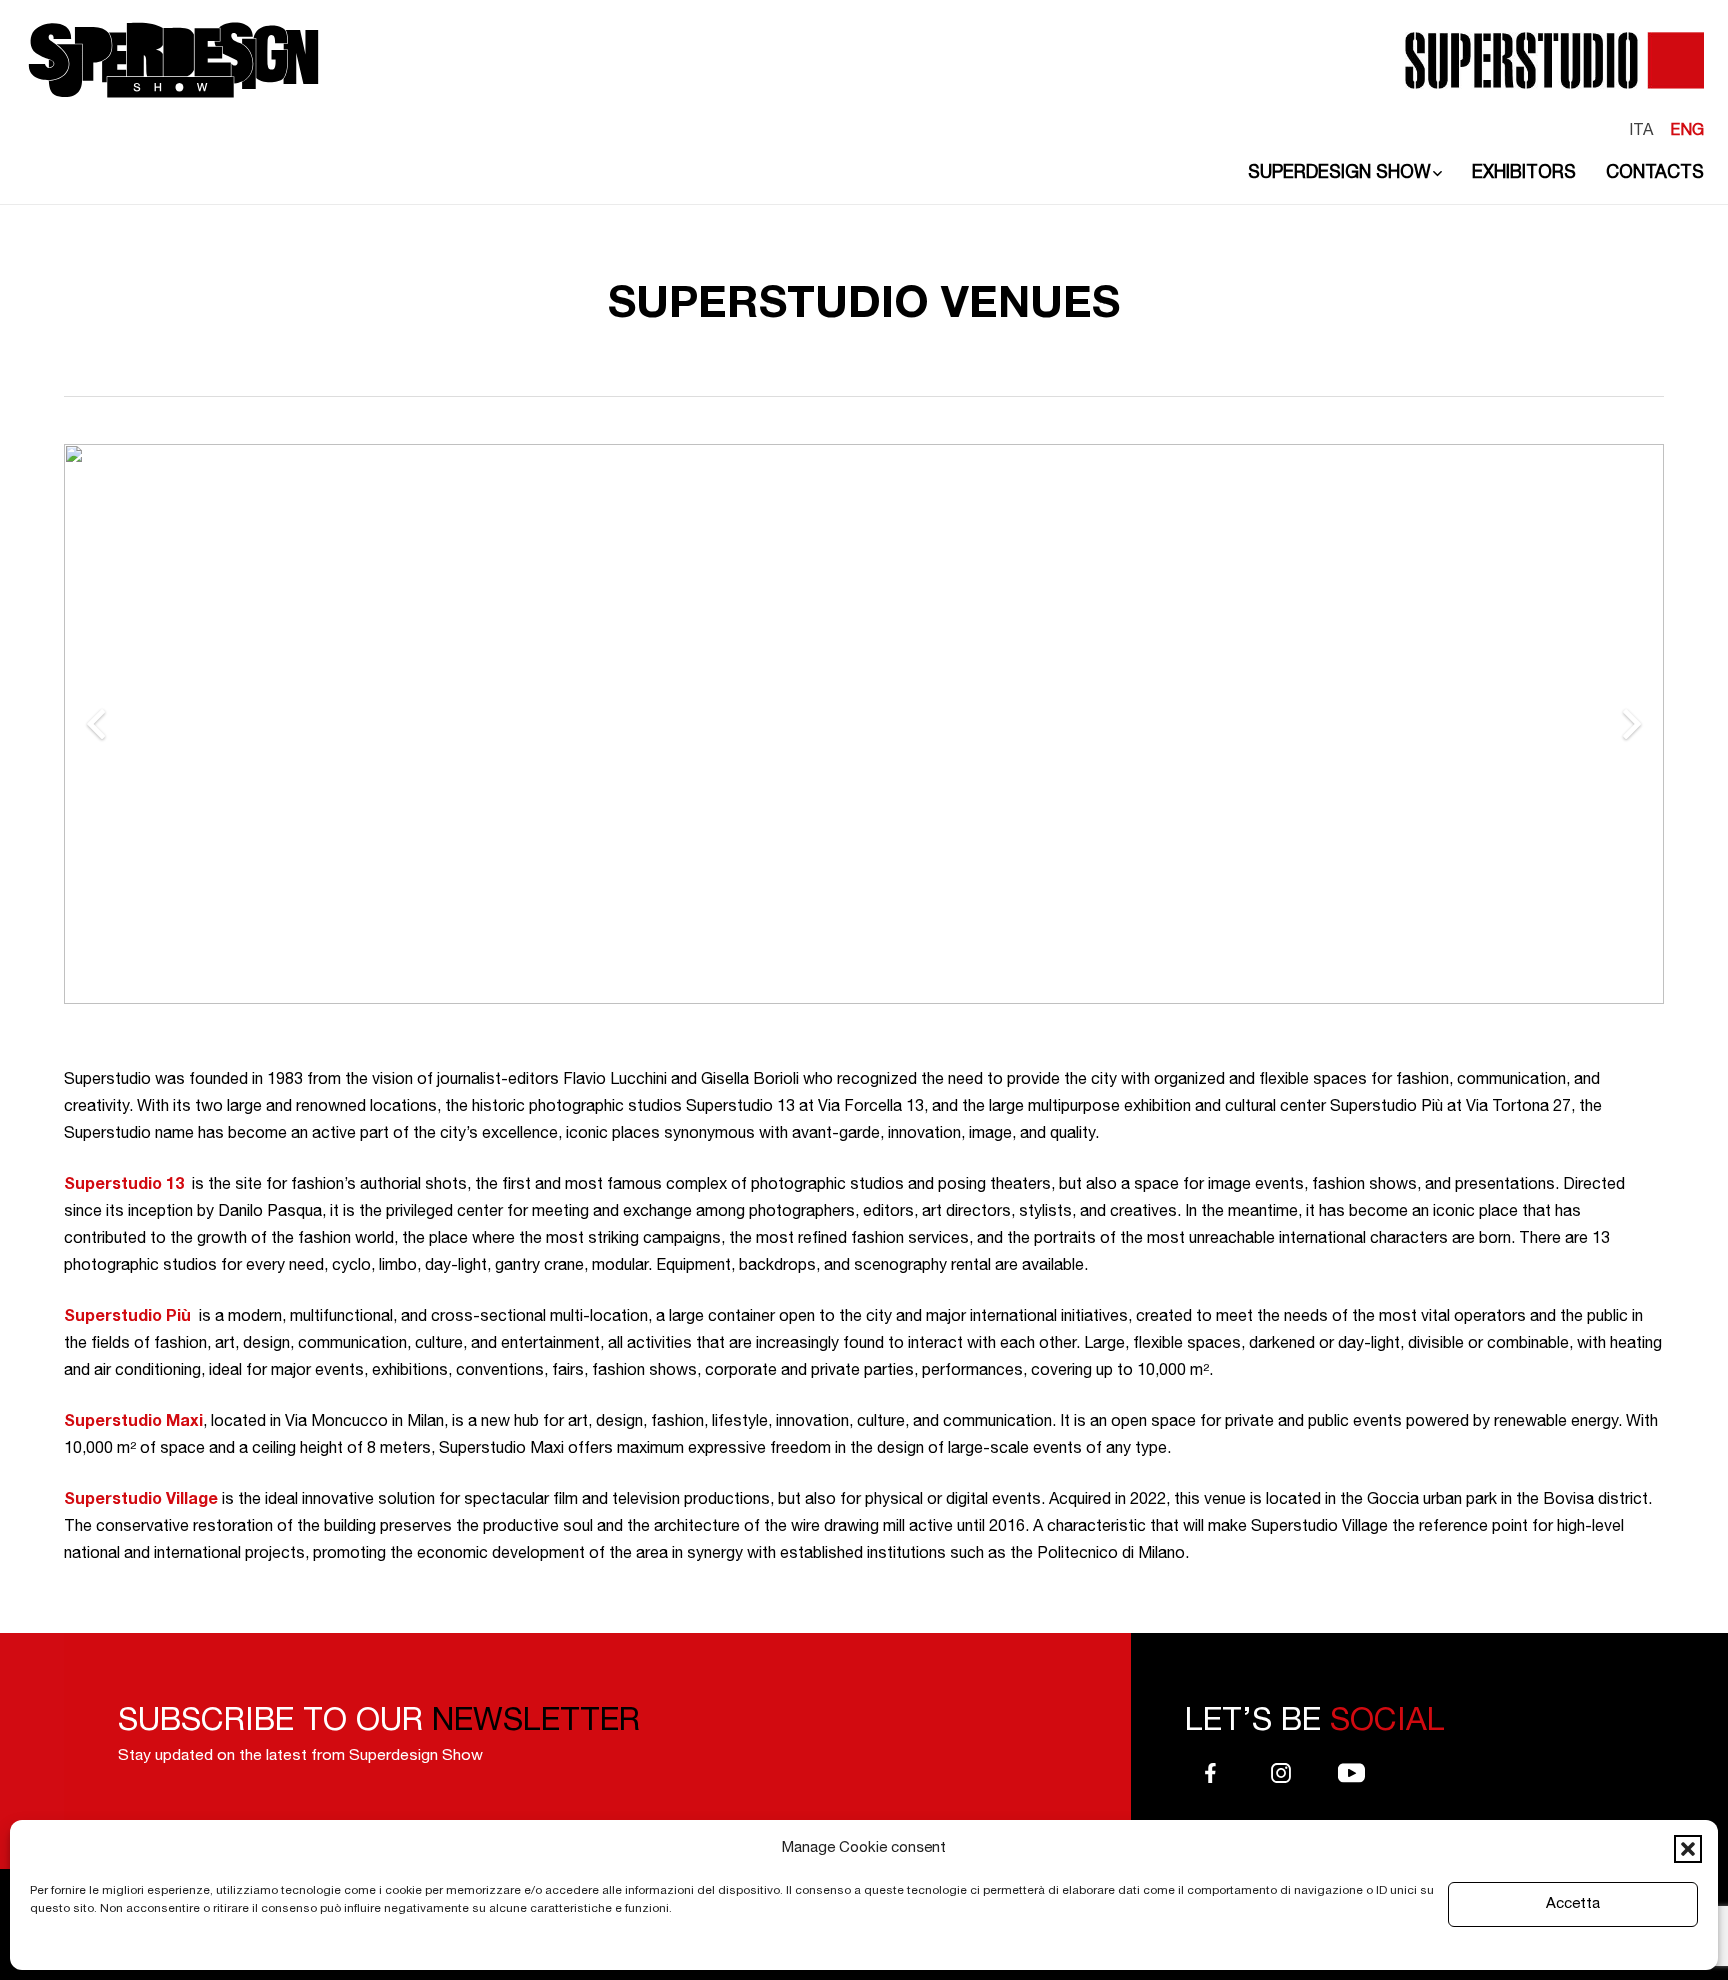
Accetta (1573, 1904)
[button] (1688, 1849)
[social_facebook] (1210, 1776)
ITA (1641, 132)
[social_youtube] (1351, 1776)
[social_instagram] (1281, 1776)
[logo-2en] (173, 60)
